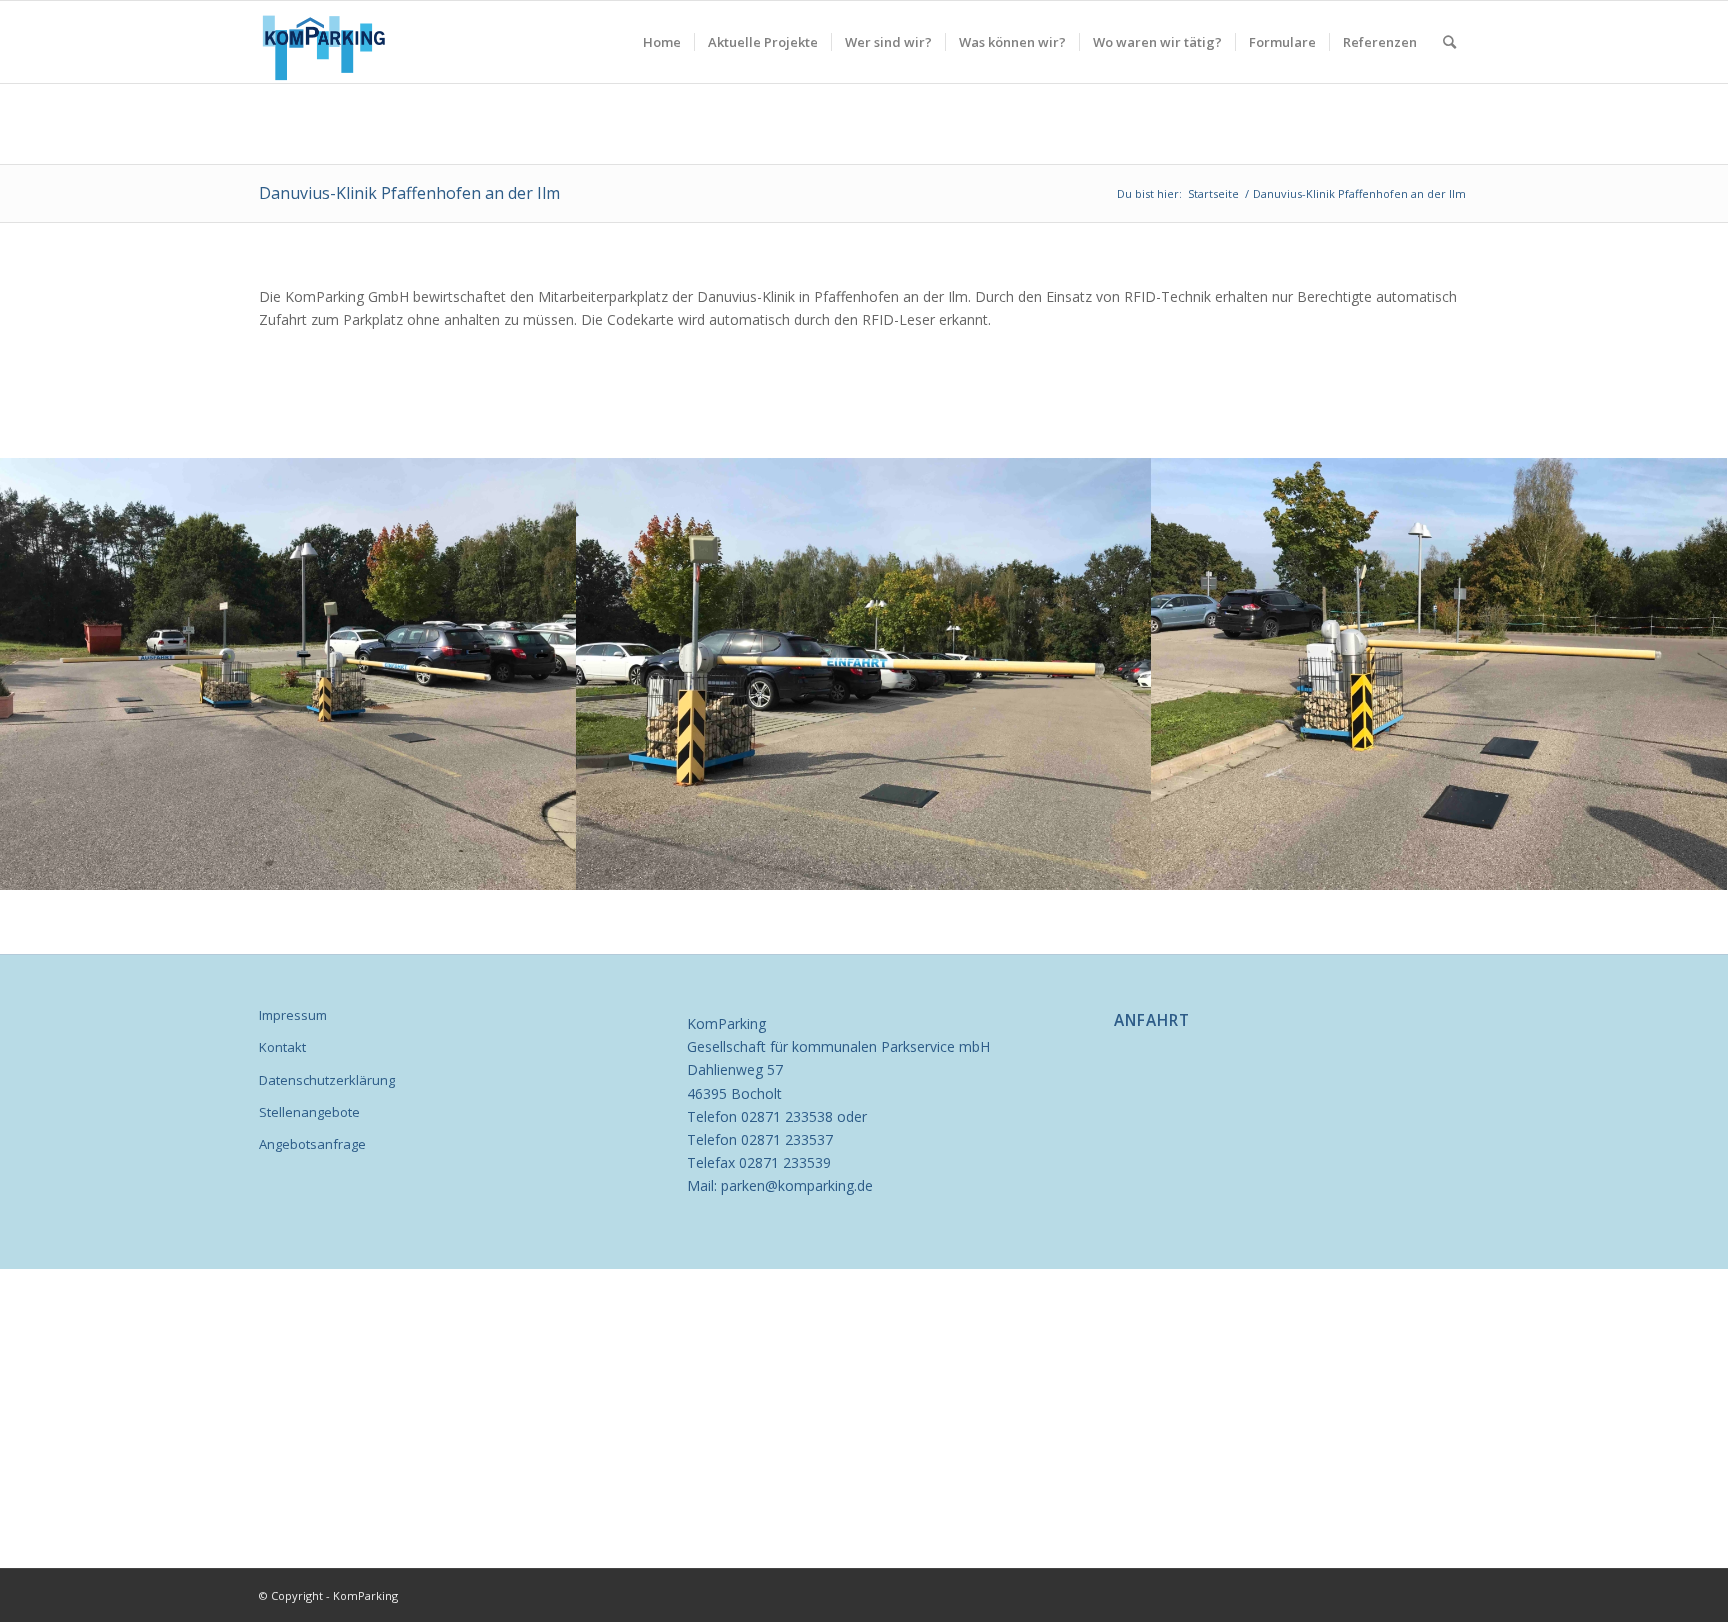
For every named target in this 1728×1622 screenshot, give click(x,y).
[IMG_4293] (1705, 868)
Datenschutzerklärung (327, 1080)
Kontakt (282, 1047)
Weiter (1683, 674)
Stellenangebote (309, 1112)
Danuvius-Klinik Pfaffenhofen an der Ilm (409, 193)
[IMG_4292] (1129, 868)
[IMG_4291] (554, 868)
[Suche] (1449, 42)
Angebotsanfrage (312, 1144)
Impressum (293, 1015)
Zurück (45, 674)
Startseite (1213, 193)
